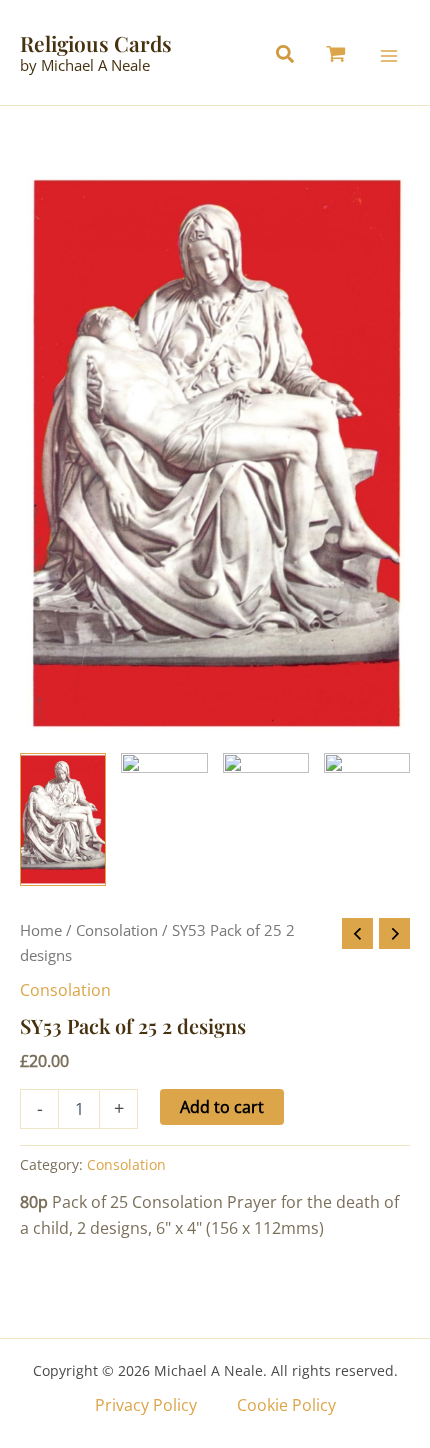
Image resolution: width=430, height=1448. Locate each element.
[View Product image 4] (367, 820)
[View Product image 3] (266, 820)
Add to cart (222, 1107)
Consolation (117, 930)
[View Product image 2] (164, 820)
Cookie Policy (286, 1405)
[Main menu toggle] (389, 55)
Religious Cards (96, 43)
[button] (290, 56)
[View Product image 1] (63, 820)
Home (41, 930)
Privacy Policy (146, 1405)
